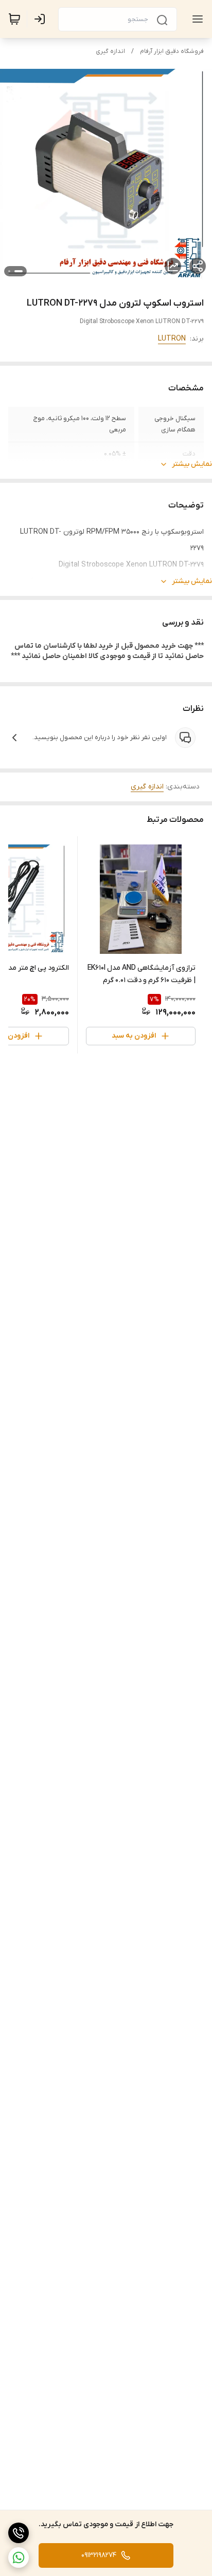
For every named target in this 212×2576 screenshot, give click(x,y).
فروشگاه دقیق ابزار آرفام (172, 51)
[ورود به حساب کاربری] (42, 19)
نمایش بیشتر (192, 464)
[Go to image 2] (9, 271)
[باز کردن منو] (196, 19)
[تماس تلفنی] (19, 2533)
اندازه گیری (110, 51)
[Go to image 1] (19, 271)
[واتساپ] (19, 2558)
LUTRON (172, 339)
